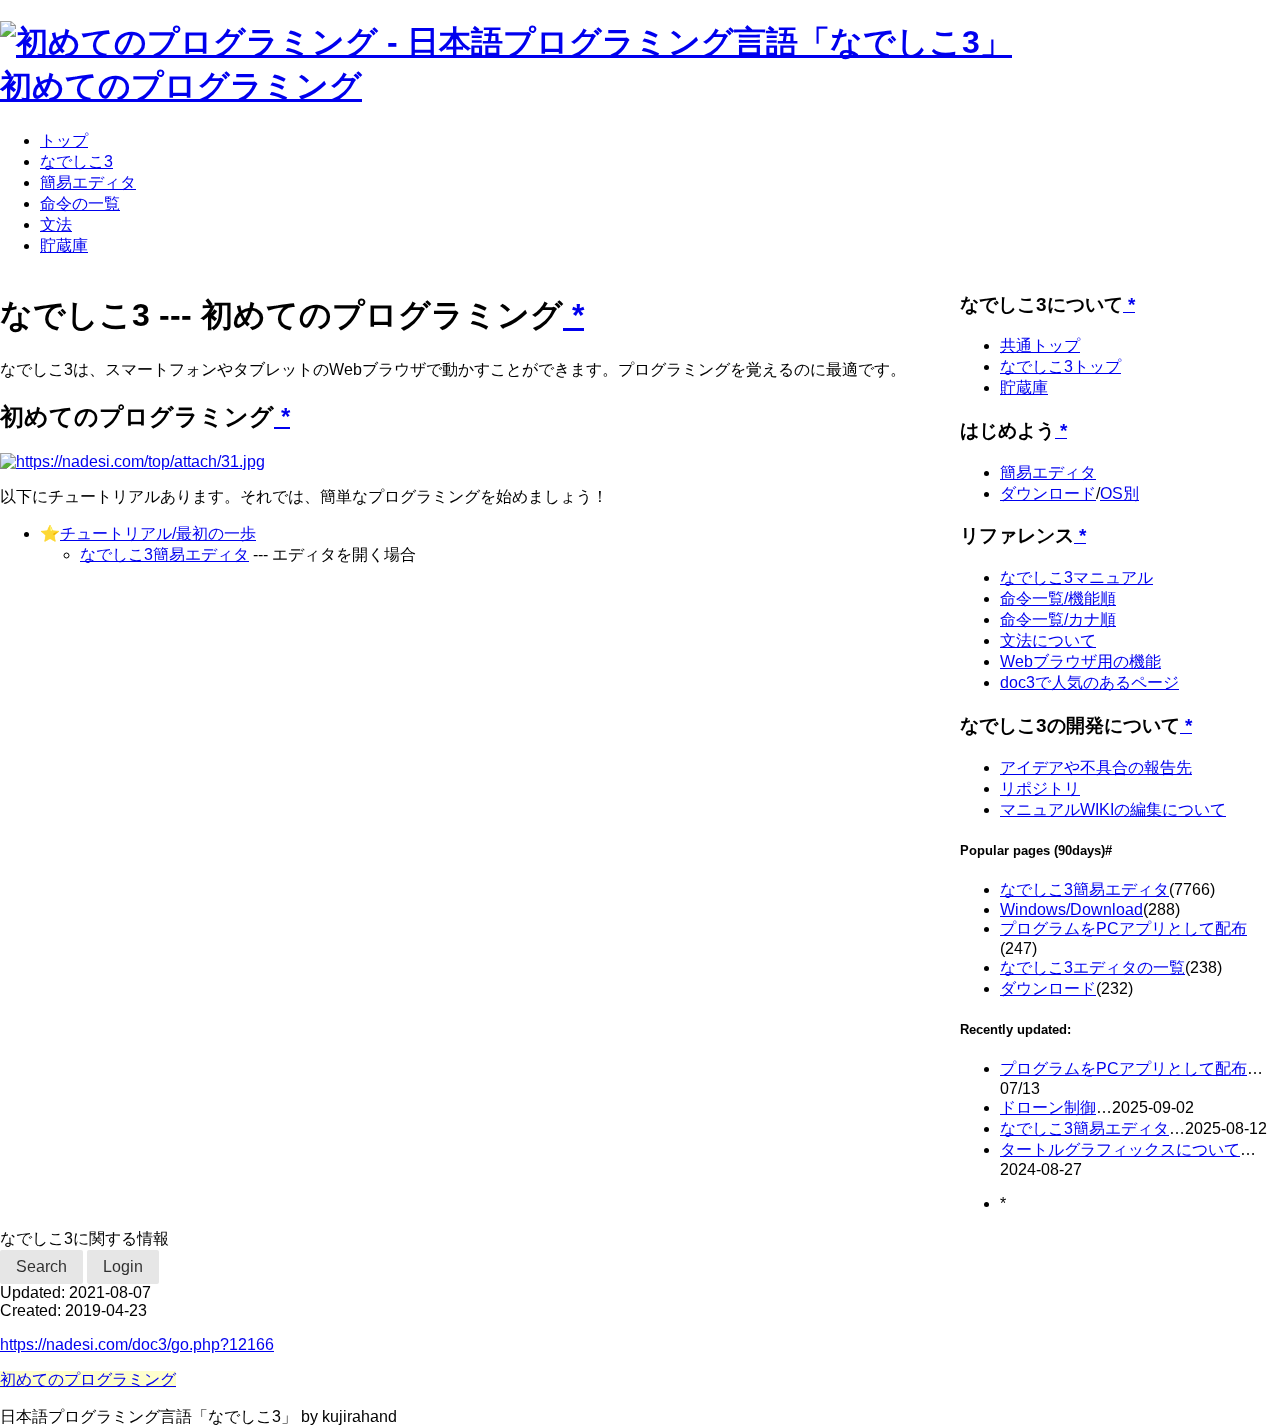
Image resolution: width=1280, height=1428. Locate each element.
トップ (64, 140)
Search (41, 1266)
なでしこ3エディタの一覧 (1092, 967)
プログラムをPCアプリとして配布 (1123, 928)
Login (123, 1266)
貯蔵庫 (64, 245)
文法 (56, 224)
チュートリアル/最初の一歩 (158, 533)
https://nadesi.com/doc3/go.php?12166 (137, 1344)
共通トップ (1040, 345)
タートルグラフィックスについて (1120, 1149)
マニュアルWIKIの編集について (1113, 809)
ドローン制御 (1048, 1107)
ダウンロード (1048, 493)
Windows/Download (1071, 909)
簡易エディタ (88, 182)
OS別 (1119, 493)
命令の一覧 (80, 203)
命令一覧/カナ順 (1058, 619)
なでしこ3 (76, 161)
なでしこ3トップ (1060, 366)
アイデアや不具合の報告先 (1096, 767)
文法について (1048, 640)
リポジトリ (1040, 788)
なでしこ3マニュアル (1076, 577)
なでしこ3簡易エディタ (164, 554)
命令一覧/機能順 (1058, 598)
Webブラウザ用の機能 (1080, 661)
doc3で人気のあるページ (1089, 682)
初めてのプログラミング (181, 86)
